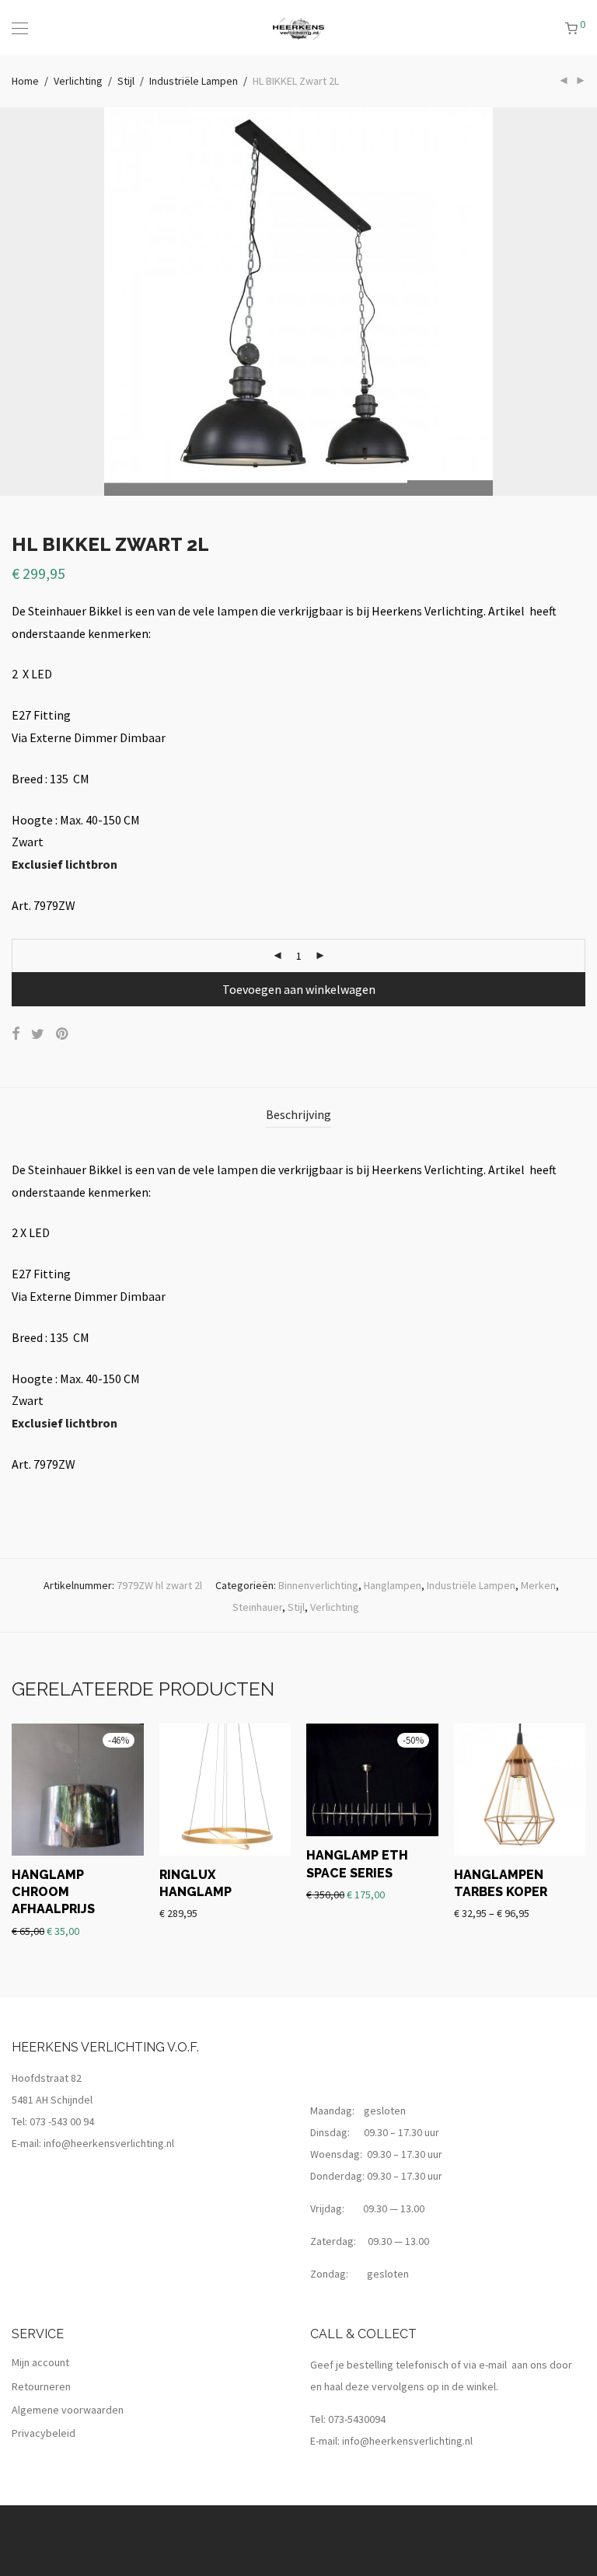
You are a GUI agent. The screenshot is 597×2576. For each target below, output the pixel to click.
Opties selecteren (489, 1890)
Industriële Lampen (194, 81)
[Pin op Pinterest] (63, 1034)
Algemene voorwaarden (68, 2410)
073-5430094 (357, 2419)
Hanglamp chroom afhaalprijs (53, 1892)
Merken (538, 1585)
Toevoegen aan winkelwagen (299, 989)
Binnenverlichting (318, 1585)
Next (582, 302)
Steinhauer (257, 1607)
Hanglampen (393, 1585)
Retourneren (41, 2386)
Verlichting (78, 81)
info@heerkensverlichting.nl (109, 2143)
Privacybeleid (44, 2433)
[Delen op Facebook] (16, 1034)
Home (25, 81)
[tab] (298, 1115)
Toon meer (37, 1930)
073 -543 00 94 (62, 2121)
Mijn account (40, 2362)
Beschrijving (298, 1114)
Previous (15, 302)
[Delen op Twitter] (38, 1034)
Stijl (126, 81)
